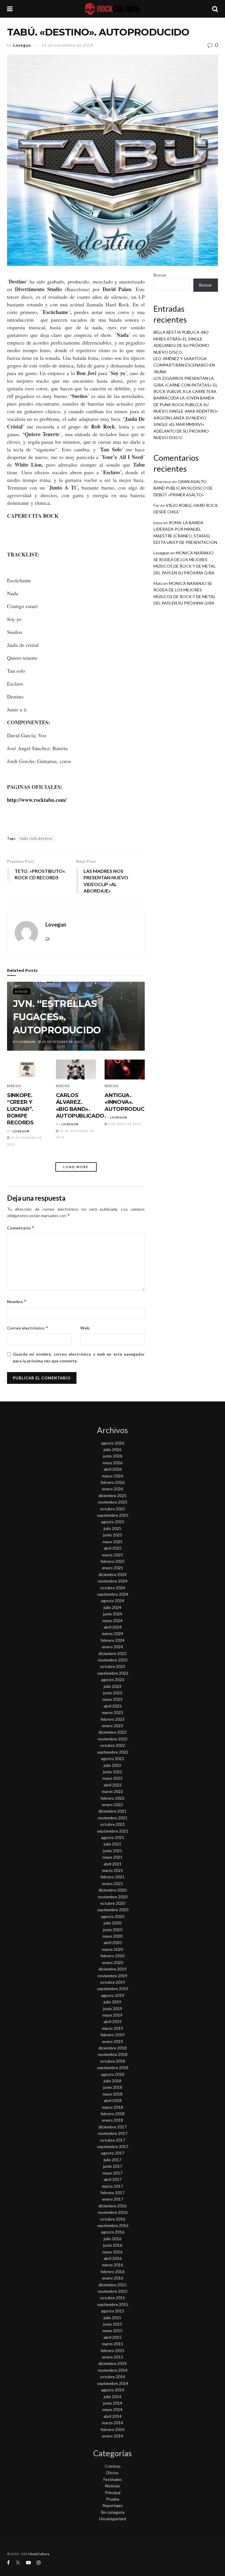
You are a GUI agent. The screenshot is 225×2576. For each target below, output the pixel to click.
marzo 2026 (112, 1476)
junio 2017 (113, 2166)
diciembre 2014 (112, 2363)
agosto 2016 (113, 2232)
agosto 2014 (113, 2390)
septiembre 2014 (113, 2383)
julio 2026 (112, 1449)
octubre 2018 (113, 2061)
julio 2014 (112, 2397)
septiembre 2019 (113, 1989)
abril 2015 (113, 2337)
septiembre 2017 (113, 2146)
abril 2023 (113, 1706)
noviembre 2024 (113, 1581)
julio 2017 (112, 2160)
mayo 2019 (112, 2015)
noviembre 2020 (113, 1897)
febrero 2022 (112, 1798)
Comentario (21, 1228)
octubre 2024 (113, 1588)
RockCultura (40, 2554)
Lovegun (22, 45)
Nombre (17, 1302)
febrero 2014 (112, 2429)
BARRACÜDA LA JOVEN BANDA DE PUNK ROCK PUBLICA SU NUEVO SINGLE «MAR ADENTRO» (186, 404)
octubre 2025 (113, 1509)
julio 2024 (112, 1607)
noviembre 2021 (113, 1818)
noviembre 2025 (113, 1502)
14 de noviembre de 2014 (67, 45)
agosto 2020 (113, 1916)
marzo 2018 (112, 2107)
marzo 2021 (112, 1870)
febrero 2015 (112, 2350)
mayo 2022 (112, 1778)
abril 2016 (113, 2258)
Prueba (113, 2499)
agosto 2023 (113, 1680)
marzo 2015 (112, 2344)
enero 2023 (112, 1726)
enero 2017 (112, 2199)
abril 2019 (113, 2021)
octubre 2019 (113, 1982)
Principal (113, 2493)
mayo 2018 (112, 2094)
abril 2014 (113, 2416)
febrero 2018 (112, 2114)
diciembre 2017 (112, 2127)
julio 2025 (112, 1528)
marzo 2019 (112, 2028)
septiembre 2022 (113, 1752)
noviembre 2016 (113, 2212)
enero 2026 (112, 1489)
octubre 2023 (113, 1666)
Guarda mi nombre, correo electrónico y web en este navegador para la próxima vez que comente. (79, 1357)
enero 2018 (112, 2120)
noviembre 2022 (113, 1739)
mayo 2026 (112, 1463)
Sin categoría (113, 2512)
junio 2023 (113, 1693)
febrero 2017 (112, 2193)
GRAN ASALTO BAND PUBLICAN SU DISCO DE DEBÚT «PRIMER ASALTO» (183, 488)
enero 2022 (112, 1805)
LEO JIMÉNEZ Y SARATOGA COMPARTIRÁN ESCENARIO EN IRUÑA (184, 365)
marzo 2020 (112, 1949)
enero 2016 (112, 2278)
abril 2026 (113, 1469)
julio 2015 (112, 2318)
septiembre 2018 (113, 2068)
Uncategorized (112, 2519)
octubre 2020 (113, 1903)
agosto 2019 (113, 1995)
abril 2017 (113, 2179)
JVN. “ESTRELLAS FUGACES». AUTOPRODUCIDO (57, 1017)
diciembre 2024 (112, 1574)
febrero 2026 (112, 1482)
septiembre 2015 (113, 2304)
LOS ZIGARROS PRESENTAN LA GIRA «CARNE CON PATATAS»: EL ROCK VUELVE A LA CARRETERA (186, 385)
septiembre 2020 (113, 1910)
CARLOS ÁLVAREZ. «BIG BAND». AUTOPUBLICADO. (81, 1106)
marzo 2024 (112, 1633)
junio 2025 (113, 1535)
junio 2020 (113, 1930)
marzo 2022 (112, 1791)
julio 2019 (112, 2002)
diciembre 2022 (112, 1732)
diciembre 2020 (112, 1890)
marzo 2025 (112, 1555)
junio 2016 (113, 2245)
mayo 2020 (112, 1936)
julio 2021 (112, 1844)
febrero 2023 (112, 1719)
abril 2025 (113, 1548)
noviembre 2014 (113, 2370)
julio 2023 (112, 1686)
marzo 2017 (112, 2186)
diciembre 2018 (112, 2048)
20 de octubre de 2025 (62, 1042)
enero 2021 (112, 1884)
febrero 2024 (112, 1640)
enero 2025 (112, 1568)
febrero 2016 (112, 2271)
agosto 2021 (113, 1837)
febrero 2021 (112, 1877)
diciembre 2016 (112, 2206)
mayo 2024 (112, 1621)
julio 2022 (112, 1765)
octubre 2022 (113, 1745)
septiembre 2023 (113, 1673)
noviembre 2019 (113, 1976)
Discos (22, 991)
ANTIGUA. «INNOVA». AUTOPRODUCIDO (129, 1102)
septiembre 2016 (113, 2225)
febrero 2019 (112, 2035)
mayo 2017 (112, 2173)
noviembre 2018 (113, 2054)
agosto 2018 (113, 2074)
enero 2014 (112, 2436)
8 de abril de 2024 (124, 1124)
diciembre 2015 (112, 2285)
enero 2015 (112, 2357)
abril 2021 (113, 1864)
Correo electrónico (28, 1328)
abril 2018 (113, 2100)
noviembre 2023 (113, 1660)
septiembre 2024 (113, 1594)
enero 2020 (112, 1962)
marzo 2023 (112, 1712)
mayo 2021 (112, 1857)
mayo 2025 (112, 1542)
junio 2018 (113, 2087)
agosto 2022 (113, 1758)
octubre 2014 (113, 2377)
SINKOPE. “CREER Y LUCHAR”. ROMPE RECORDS (20, 1109)
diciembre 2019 (112, 1969)
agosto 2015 (113, 2311)
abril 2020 (113, 1942)
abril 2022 (113, 1785)
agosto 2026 (113, 1443)
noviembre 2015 (113, 2291)
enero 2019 (112, 2041)
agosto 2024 (113, 1601)
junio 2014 (113, 2403)
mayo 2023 (112, 1699)
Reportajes (113, 2505)
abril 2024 (113, 1627)
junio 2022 (113, 1772)
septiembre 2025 (113, 1515)
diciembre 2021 (112, 1811)
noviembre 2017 (113, 2133)
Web (85, 1328)
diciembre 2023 (112, 1653)
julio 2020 (112, 1923)
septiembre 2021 (113, 1831)
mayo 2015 (112, 2330)
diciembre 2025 (112, 1496)
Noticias (113, 2486)
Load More (76, 1167)
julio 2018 (112, 2081)
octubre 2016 (113, 2219)
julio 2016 (112, 2239)
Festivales (113, 2479)
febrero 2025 (112, 1561)
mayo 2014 (112, 2409)
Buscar (160, 275)
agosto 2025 (113, 1522)
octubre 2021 (113, 1824)
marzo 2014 (112, 2423)
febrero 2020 (112, 1956)
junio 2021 (113, 1851)
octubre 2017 (113, 2140)
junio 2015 (113, 2324)
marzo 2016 (112, 2265)
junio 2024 (113, 1614)
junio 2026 (113, 1456)
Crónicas (113, 2466)
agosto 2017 (113, 2153)
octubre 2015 (113, 2298)
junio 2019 (113, 2009)
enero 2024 (112, 1647)
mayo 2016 (112, 2252)
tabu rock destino (36, 838)
